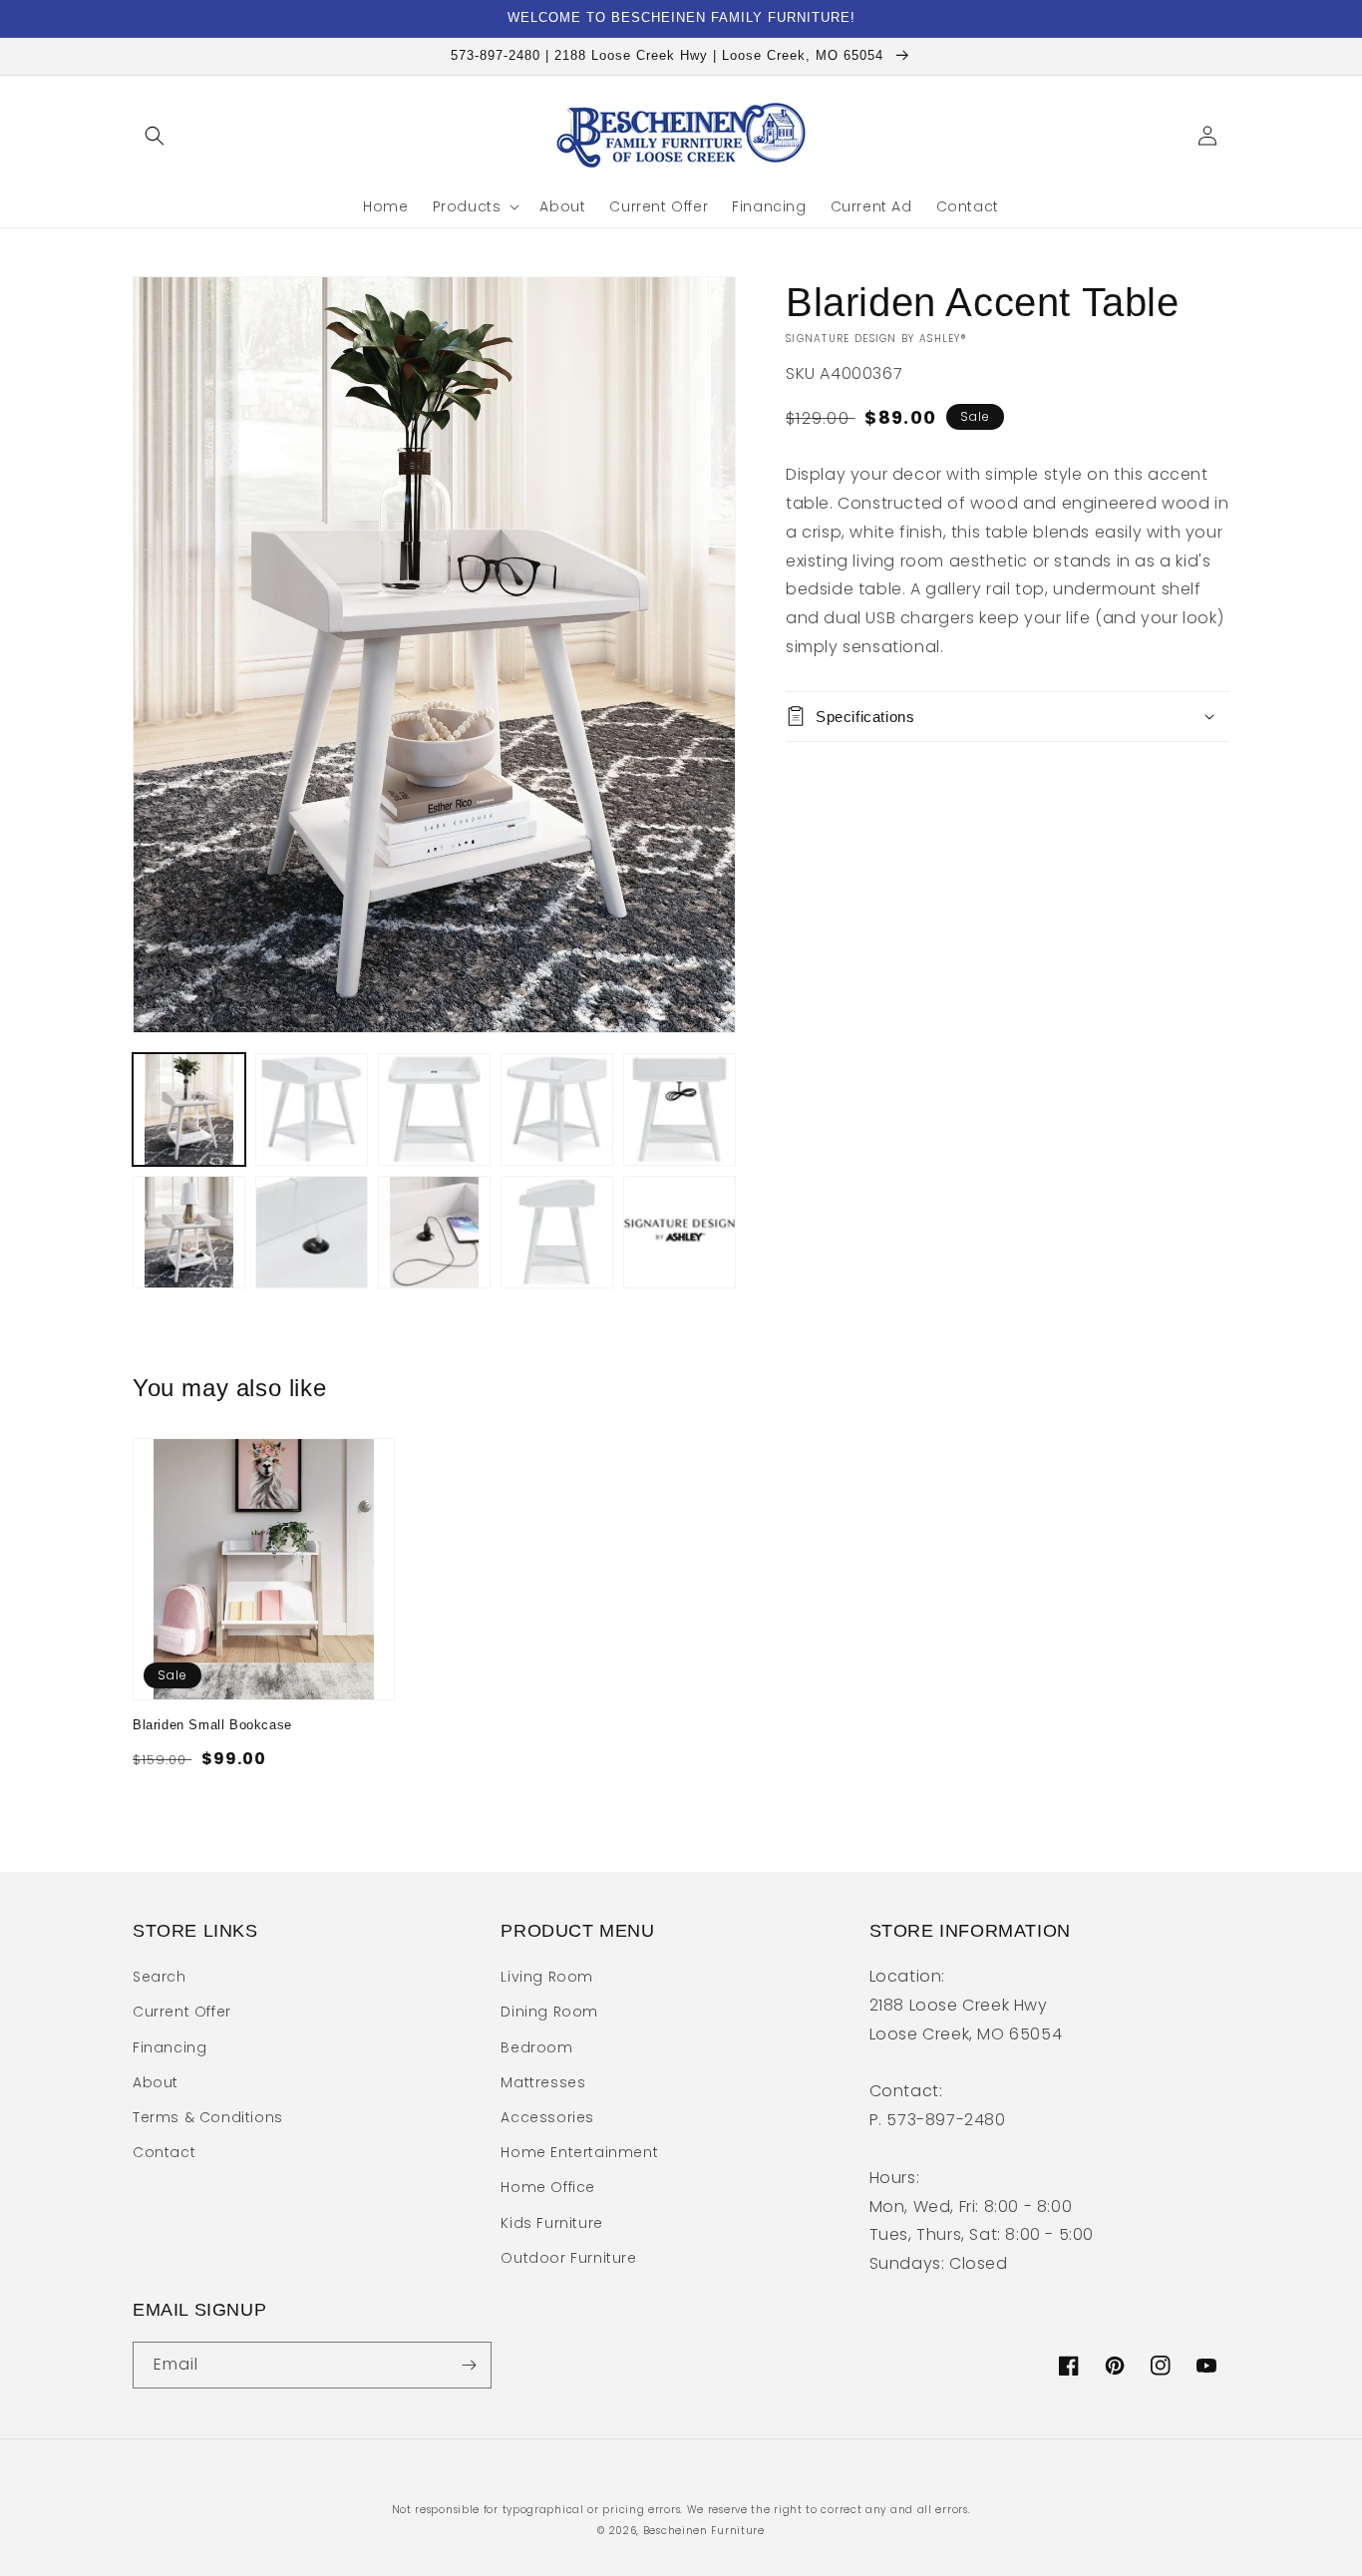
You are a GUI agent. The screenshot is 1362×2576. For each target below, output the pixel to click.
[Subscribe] (469, 2365)
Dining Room (549, 2012)
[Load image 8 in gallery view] (434, 1232)
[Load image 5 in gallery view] (680, 1109)
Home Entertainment (579, 2152)
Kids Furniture (551, 2223)
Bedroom (536, 2047)
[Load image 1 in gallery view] (189, 1109)
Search (160, 1977)
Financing (170, 2047)
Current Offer (182, 2012)
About (156, 2082)
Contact (164, 2152)
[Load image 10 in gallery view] (680, 1232)
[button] (155, 136)
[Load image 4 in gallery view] (557, 1109)
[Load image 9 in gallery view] (557, 1232)
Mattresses (543, 2082)
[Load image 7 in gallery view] (312, 1232)
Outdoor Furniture (568, 2258)
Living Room (547, 1977)
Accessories (547, 2117)
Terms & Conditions (208, 2117)
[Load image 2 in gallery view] (312, 1109)
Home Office (548, 2187)
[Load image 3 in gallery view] (434, 1109)
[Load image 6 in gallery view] (189, 1232)
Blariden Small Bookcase (212, 1725)
